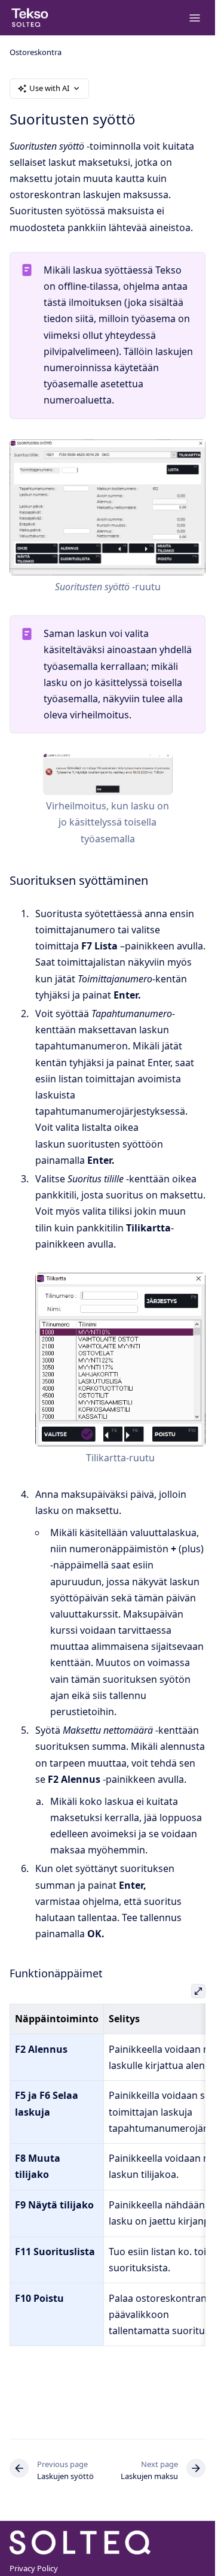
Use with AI (49, 88)
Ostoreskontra (36, 52)
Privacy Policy (34, 2568)
